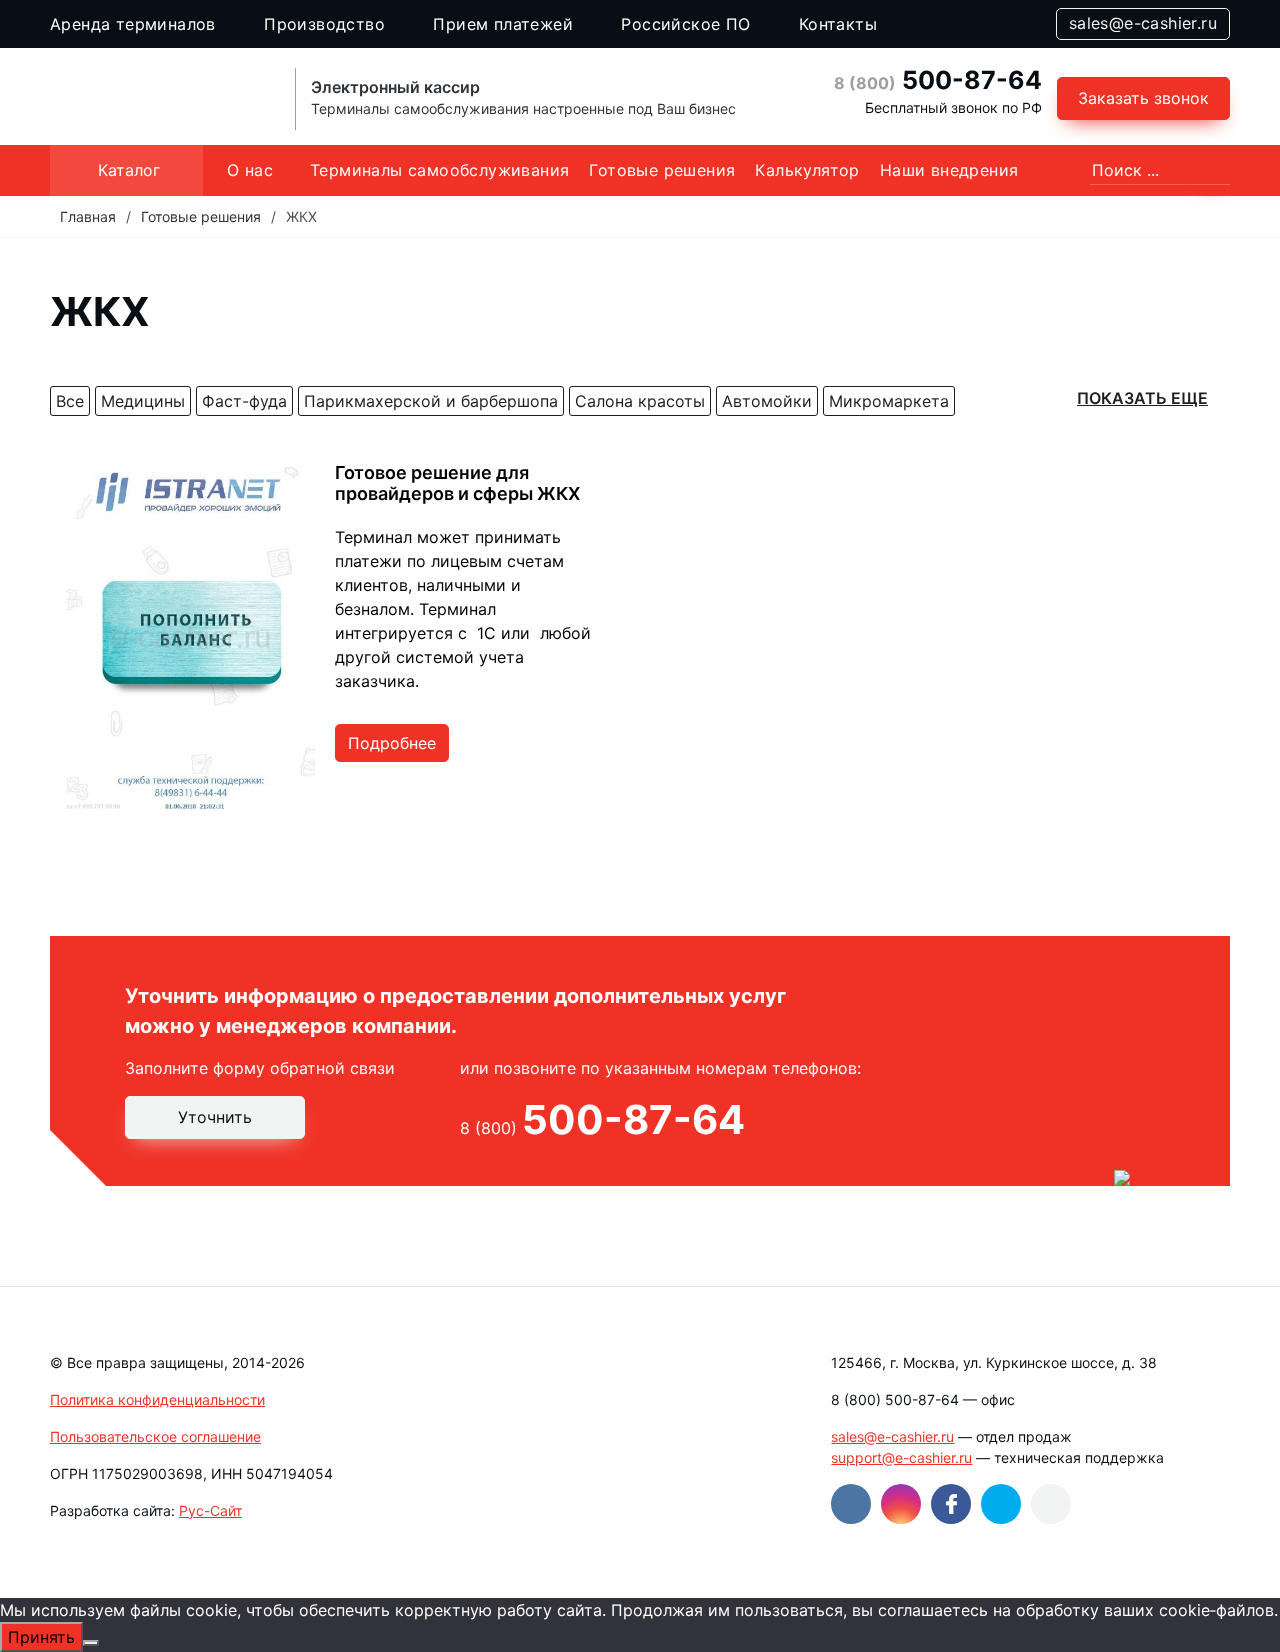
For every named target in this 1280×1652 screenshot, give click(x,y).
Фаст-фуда (244, 401)
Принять (41, 1637)
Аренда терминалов (133, 24)
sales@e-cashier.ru (1143, 23)
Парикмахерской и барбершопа (431, 401)
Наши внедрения (949, 170)
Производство (324, 24)
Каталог (129, 170)
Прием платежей (503, 24)
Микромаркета (889, 401)
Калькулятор (807, 170)
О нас (250, 170)
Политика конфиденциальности (157, 1399)
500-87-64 (938, 80)
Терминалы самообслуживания (439, 170)
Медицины (143, 401)
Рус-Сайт (210, 1510)
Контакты (838, 24)
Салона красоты (640, 401)
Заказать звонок (1143, 98)
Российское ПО (685, 24)
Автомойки (767, 401)
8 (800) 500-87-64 (895, 1399)
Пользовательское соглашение (155, 1436)
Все (70, 401)
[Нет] (91, 1643)
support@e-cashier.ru (901, 1457)
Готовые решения (662, 170)
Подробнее (392, 743)
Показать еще (1142, 398)
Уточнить (215, 1117)
